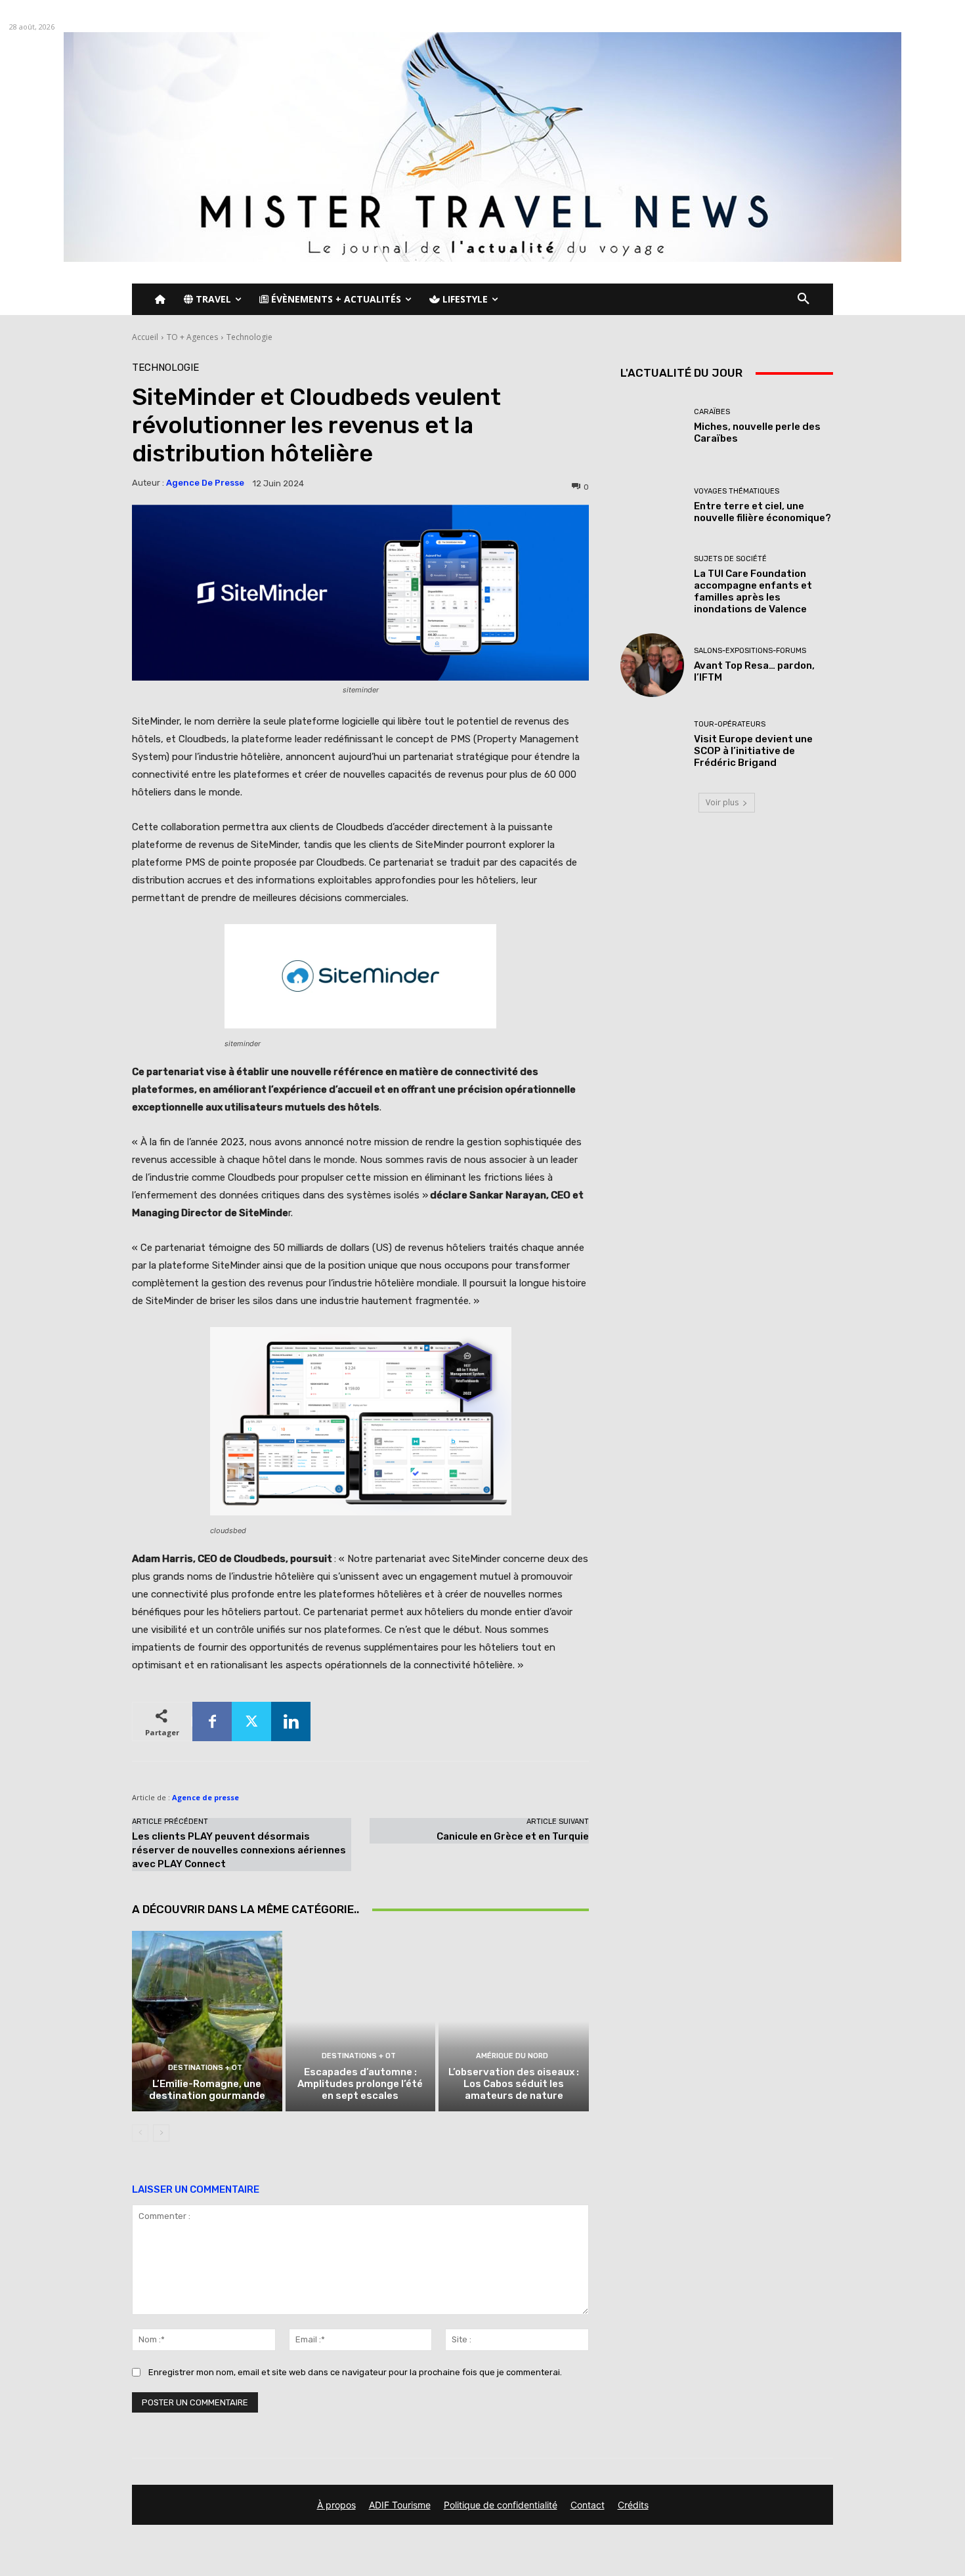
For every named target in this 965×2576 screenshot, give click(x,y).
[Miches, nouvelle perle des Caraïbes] (652, 426)
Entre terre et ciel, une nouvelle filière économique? (762, 512)
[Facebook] (212, 1721)
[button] (804, 299)
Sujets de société (730, 559)
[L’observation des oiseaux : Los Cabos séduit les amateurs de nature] (514, 2021)
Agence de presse (205, 483)
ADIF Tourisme (400, 2505)
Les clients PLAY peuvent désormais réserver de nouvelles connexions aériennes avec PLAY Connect (239, 1850)
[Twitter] (251, 1721)
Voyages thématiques (737, 491)
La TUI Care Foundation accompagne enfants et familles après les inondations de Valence (753, 591)
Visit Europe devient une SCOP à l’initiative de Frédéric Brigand (753, 751)
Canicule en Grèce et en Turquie (513, 1836)
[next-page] (161, 2133)
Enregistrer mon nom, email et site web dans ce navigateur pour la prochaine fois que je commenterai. (355, 2372)
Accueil (145, 337)
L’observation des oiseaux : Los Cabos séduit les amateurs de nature (514, 2084)
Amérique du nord (512, 2056)
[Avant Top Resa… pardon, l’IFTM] (652, 665)
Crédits (633, 2505)
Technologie (249, 337)
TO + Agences (192, 337)
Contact (588, 2505)
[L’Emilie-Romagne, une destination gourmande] (207, 2021)
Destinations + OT (205, 2068)
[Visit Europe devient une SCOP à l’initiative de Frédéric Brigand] (652, 745)
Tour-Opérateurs (730, 724)
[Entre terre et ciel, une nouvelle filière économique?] (652, 506)
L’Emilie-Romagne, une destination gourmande (207, 2090)
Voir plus (722, 802)
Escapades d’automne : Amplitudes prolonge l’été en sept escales (360, 2084)
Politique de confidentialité (501, 2505)
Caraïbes (712, 412)
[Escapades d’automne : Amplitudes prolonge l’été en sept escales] (361, 2021)
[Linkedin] (291, 1721)
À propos (336, 2505)
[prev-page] (140, 2133)
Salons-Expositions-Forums (750, 651)
